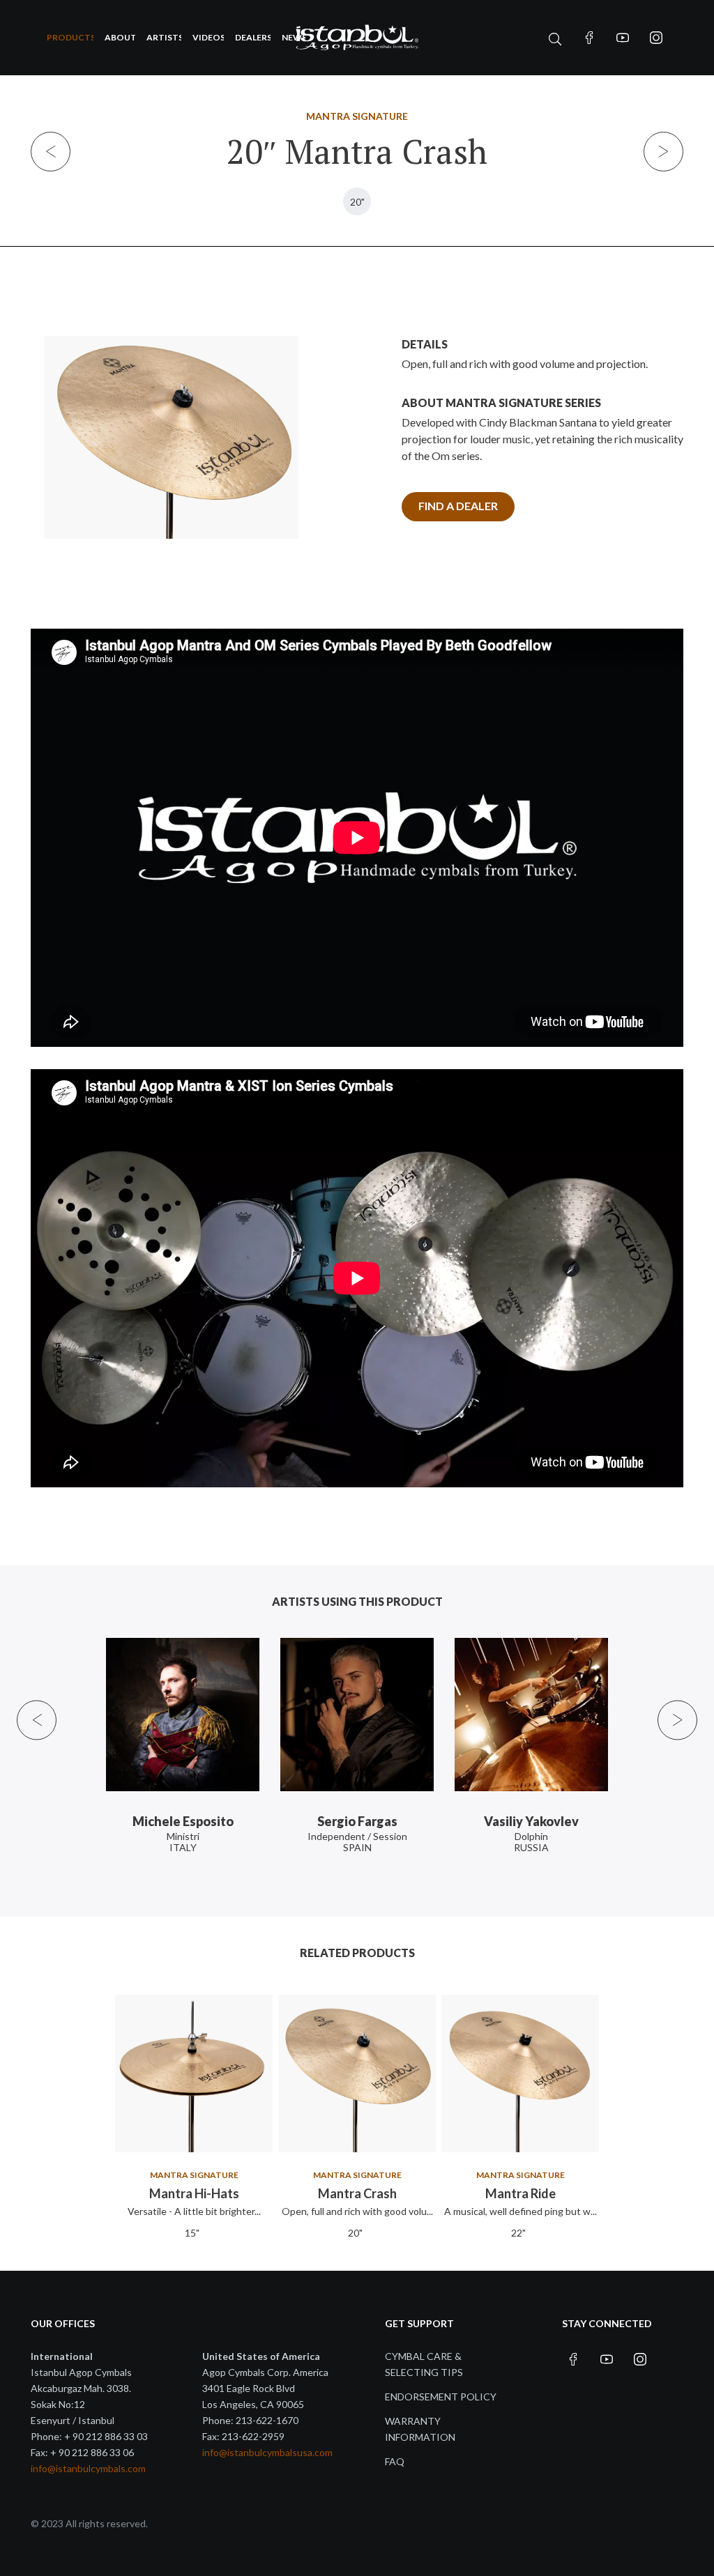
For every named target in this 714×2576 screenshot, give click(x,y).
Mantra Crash (357, 2193)
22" (518, 2233)
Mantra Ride (521, 2193)
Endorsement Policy (441, 2397)
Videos (208, 37)
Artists (164, 37)
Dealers (253, 37)
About (120, 37)
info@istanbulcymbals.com (88, 2468)
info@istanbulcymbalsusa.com (267, 2452)
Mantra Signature (357, 116)
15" (192, 2233)
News (294, 37)
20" (357, 202)
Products (70, 37)
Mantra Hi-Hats (194, 2193)
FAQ (395, 2461)
